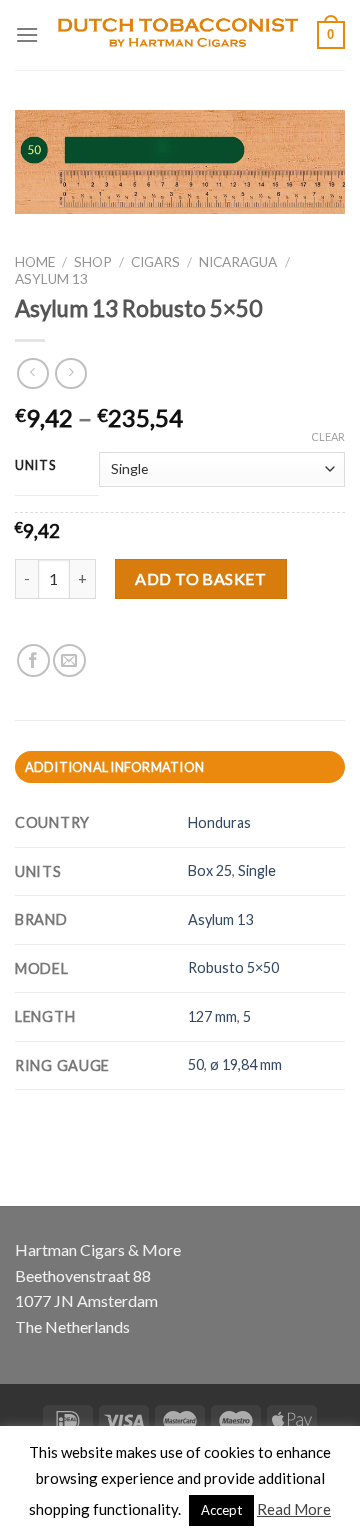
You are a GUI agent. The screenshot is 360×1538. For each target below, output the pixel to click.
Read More (294, 1509)
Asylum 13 (51, 279)
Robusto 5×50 (233, 967)
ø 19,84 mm (246, 1064)
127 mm (212, 1016)
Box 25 (210, 870)
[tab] (180, 767)
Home (35, 262)
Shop (93, 262)
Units (36, 466)
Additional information (115, 767)
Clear (328, 436)
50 (196, 1064)
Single (257, 870)
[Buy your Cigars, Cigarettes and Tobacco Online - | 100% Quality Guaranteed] (178, 35)
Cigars (155, 262)
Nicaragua (238, 262)
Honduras (219, 822)
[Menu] (27, 34)
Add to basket (200, 578)
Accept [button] (221, 1510)
